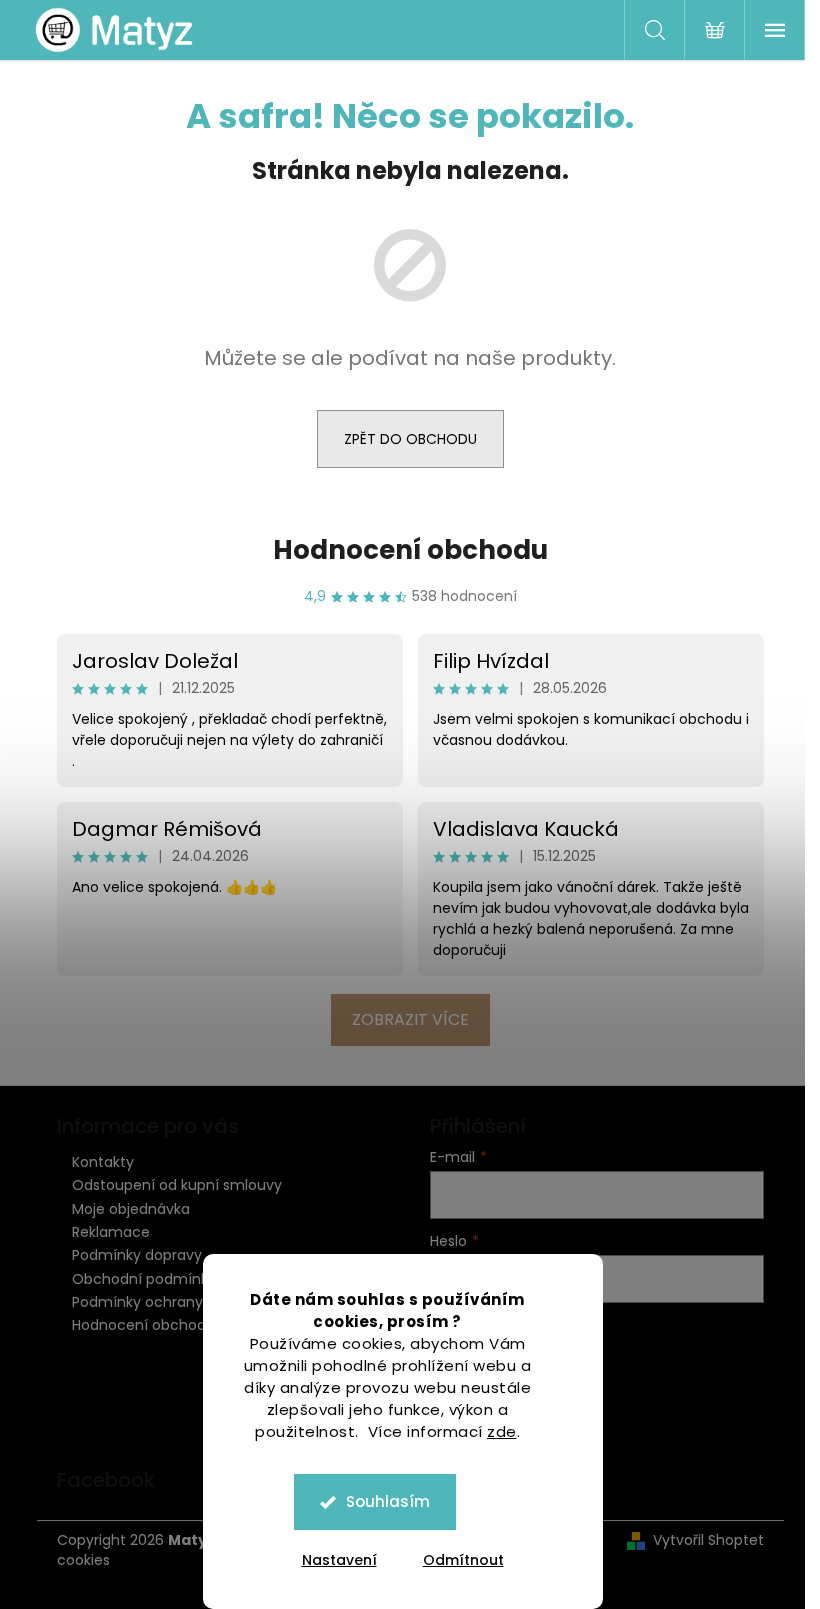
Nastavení (339, 1560)
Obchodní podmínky (144, 1279)
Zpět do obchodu (410, 439)
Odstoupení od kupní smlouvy (177, 1185)
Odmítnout (463, 1560)
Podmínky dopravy (137, 1255)
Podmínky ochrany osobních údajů (193, 1302)
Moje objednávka (131, 1209)
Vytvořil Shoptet (708, 1540)
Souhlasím (388, 1501)
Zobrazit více (410, 1019)
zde (502, 1431)
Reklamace (111, 1232)
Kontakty (103, 1162)
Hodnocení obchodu (410, 550)
